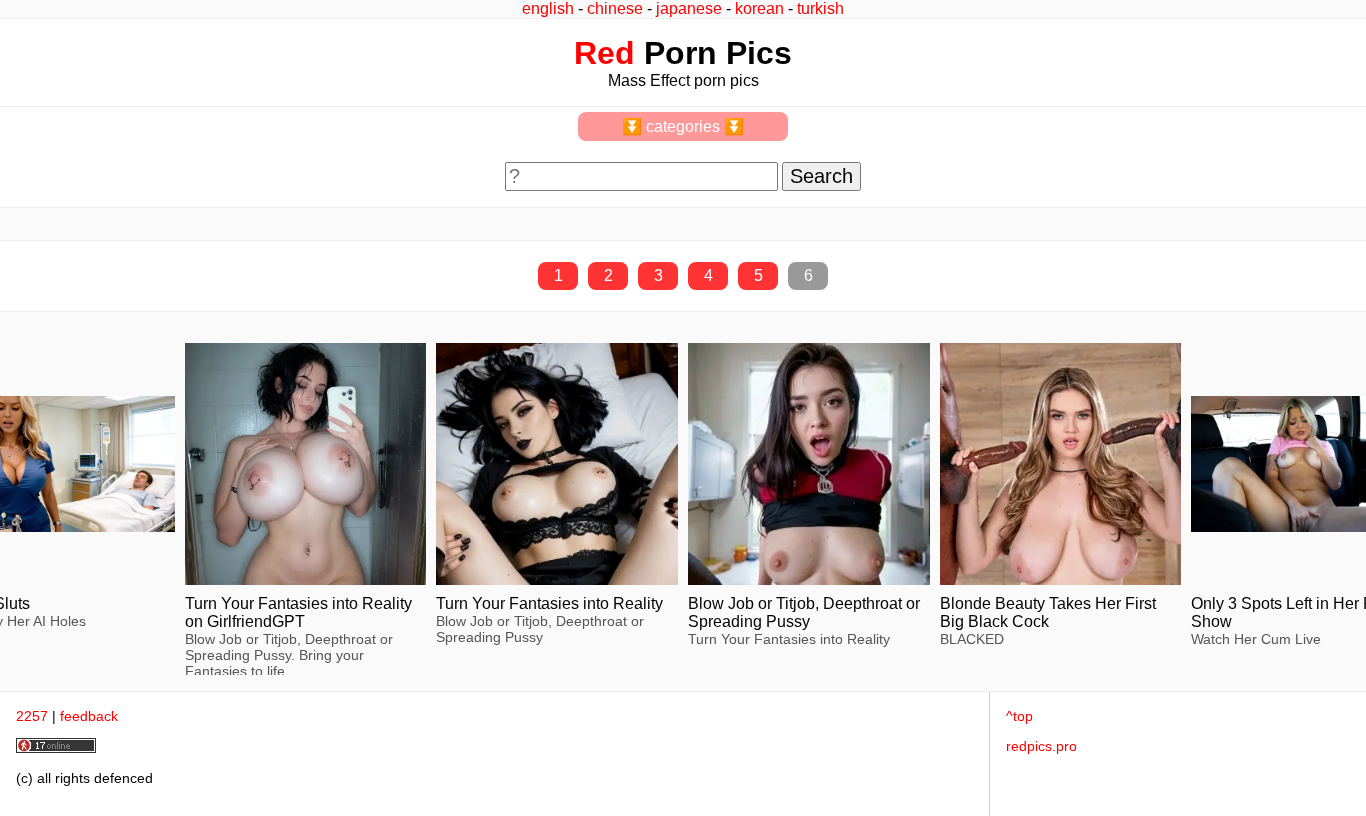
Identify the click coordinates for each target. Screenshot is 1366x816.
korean (759, 8)
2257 (32, 716)
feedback (89, 716)
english (548, 8)
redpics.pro (1041, 746)
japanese (689, 8)
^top (1019, 716)
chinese (615, 8)
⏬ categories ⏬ (683, 126)
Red (604, 53)
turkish (820, 8)
